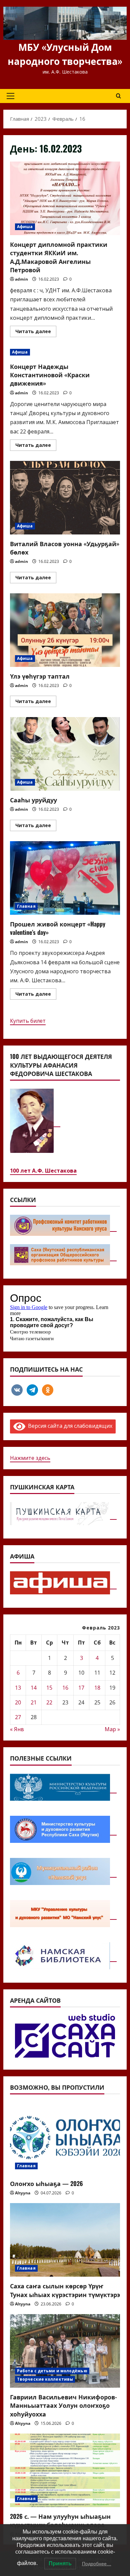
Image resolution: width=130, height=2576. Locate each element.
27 (18, 1717)
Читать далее (36, 332)
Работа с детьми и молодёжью (52, 2371)
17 (81, 1688)
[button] (10, 96)
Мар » (112, 1729)
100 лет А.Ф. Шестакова (43, 1171)
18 (97, 1688)
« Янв (17, 1729)
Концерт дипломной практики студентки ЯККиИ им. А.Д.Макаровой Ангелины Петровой (65, 198)
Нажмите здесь (30, 1458)
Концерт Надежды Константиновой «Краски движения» (50, 375)
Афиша (25, 227)
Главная (26, 906)
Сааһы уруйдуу (65, 754)
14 (34, 1688)
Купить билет (28, 1021)
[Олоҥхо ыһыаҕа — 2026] (65, 2138)
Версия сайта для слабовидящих (69, 1426)
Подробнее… (97, 2564)
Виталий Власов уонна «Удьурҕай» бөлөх (65, 498)
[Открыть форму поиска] (118, 96)
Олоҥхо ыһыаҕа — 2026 (46, 2183)
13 (18, 1688)
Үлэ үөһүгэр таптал (65, 630)
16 (65, 1688)
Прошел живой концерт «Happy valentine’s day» (65, 878)
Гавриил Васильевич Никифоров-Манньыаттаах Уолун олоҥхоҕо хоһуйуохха (63, 2405)
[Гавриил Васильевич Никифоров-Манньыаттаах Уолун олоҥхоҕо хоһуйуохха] (65, 2351)
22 (49, 1702)
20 (18, 1702)
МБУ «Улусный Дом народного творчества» (65, 54)
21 (34, 1702)
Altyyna (23, 2193)
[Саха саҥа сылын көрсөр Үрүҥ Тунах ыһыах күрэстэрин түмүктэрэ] (65, 2240)
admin (21, 279)
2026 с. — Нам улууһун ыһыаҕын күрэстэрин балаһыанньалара (60, 2520)
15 (49, 1688)
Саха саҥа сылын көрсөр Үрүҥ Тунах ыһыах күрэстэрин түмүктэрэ (65, 2290)
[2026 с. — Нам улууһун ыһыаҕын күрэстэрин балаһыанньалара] (65, 2470)
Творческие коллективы (45, 2379)
